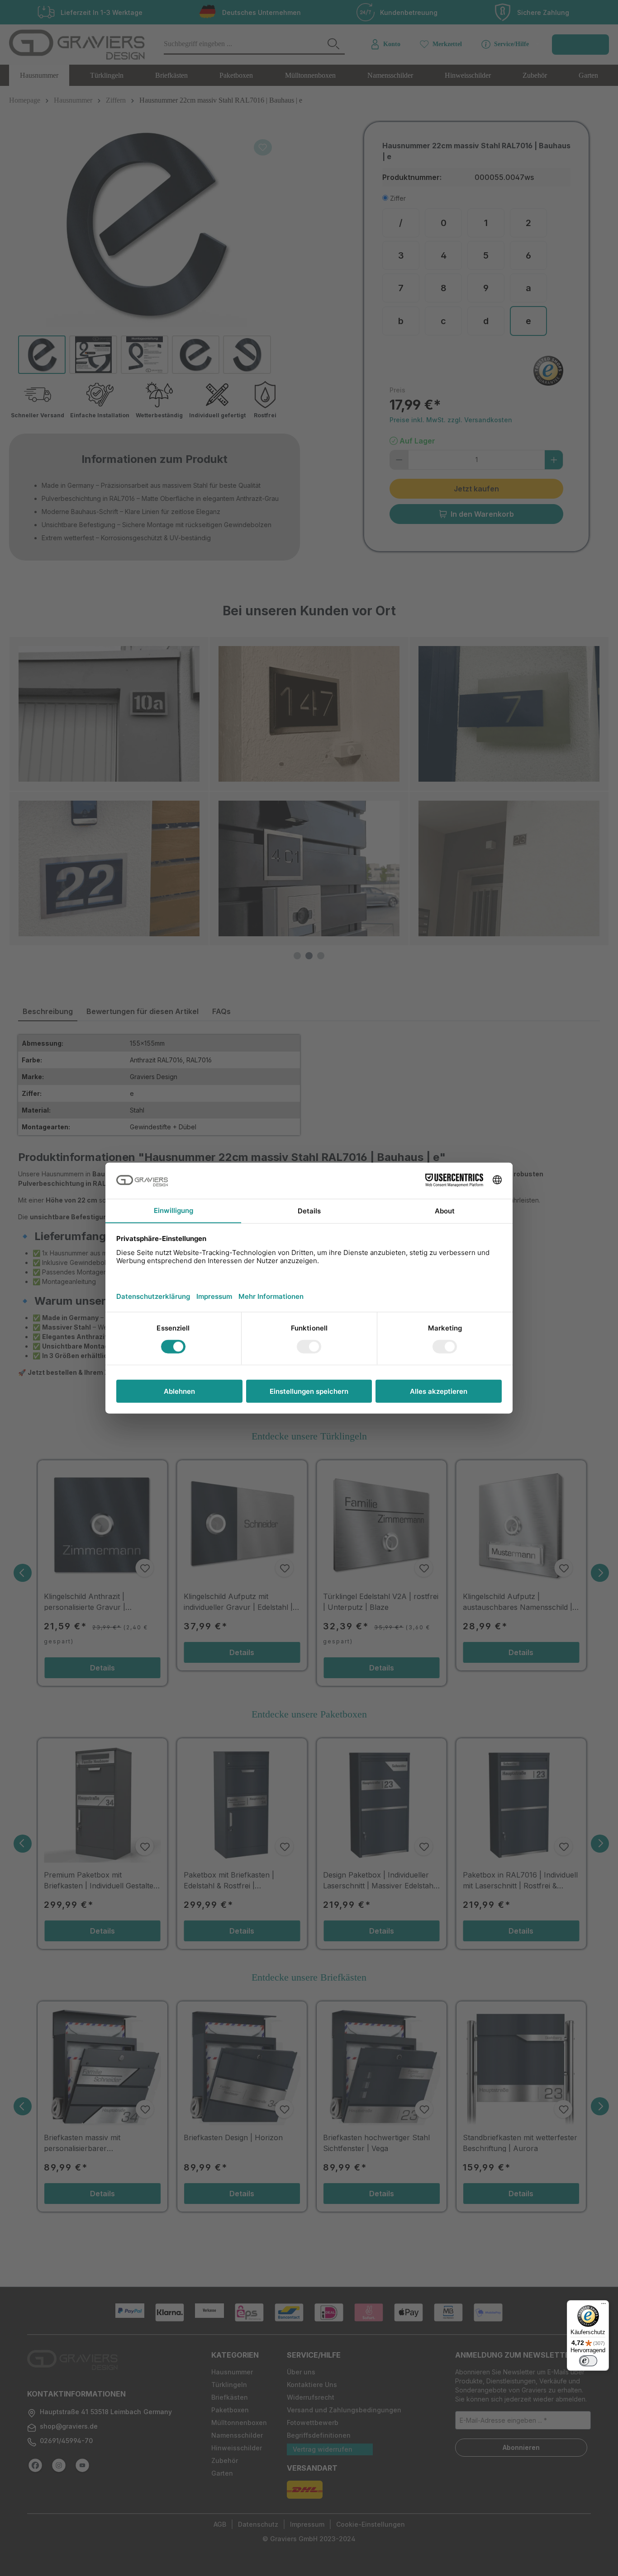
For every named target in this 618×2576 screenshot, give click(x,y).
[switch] (588, 2361)
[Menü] (604, 2306)
